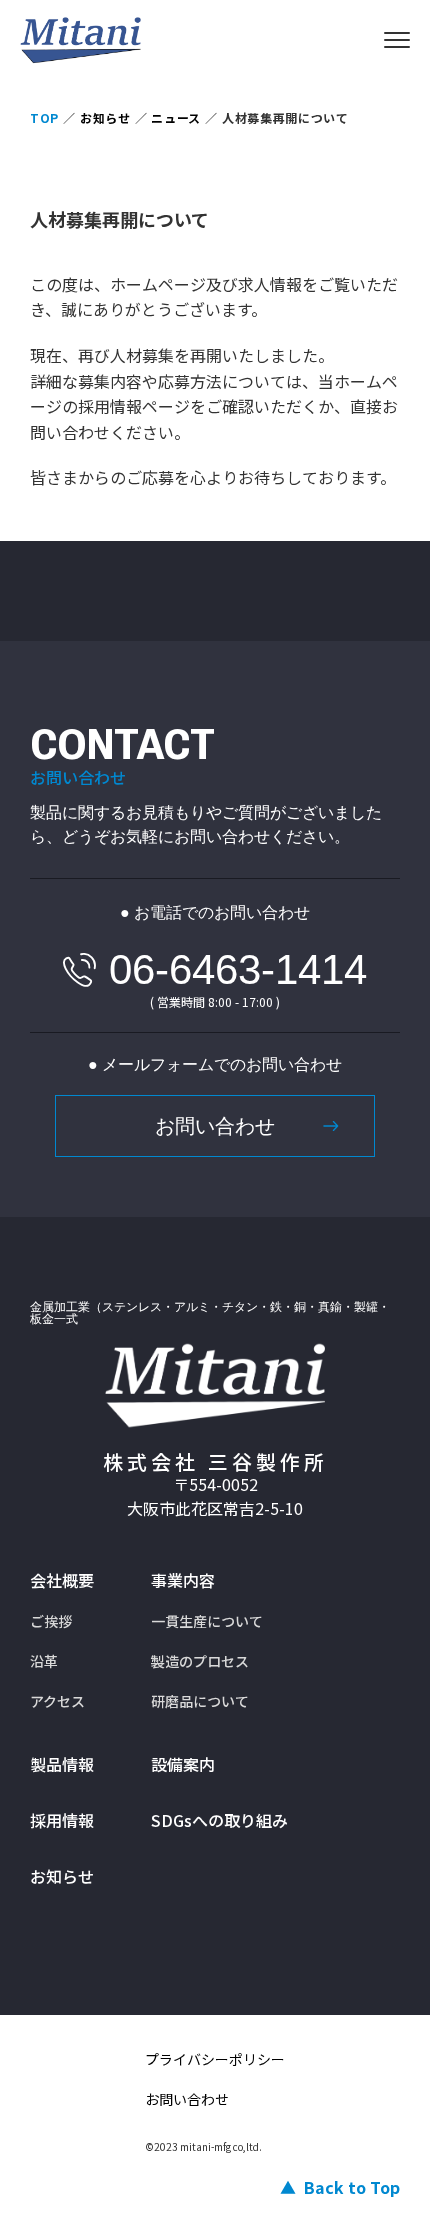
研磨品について (200, 1701)
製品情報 (62, 1764)
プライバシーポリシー (215, 2059)
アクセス (57, 1701)
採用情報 (62, 1820)
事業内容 (183, 1580)
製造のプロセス (200, 1661)
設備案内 (183, 1764)
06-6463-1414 (238, 969)
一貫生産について (207, 1621)
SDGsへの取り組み (219, 1820)
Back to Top (352, 2187)
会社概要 (62, 1580)
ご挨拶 (51, 1621)
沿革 (44, 1661)
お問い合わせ (215, 1126)
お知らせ (62, 1876)
